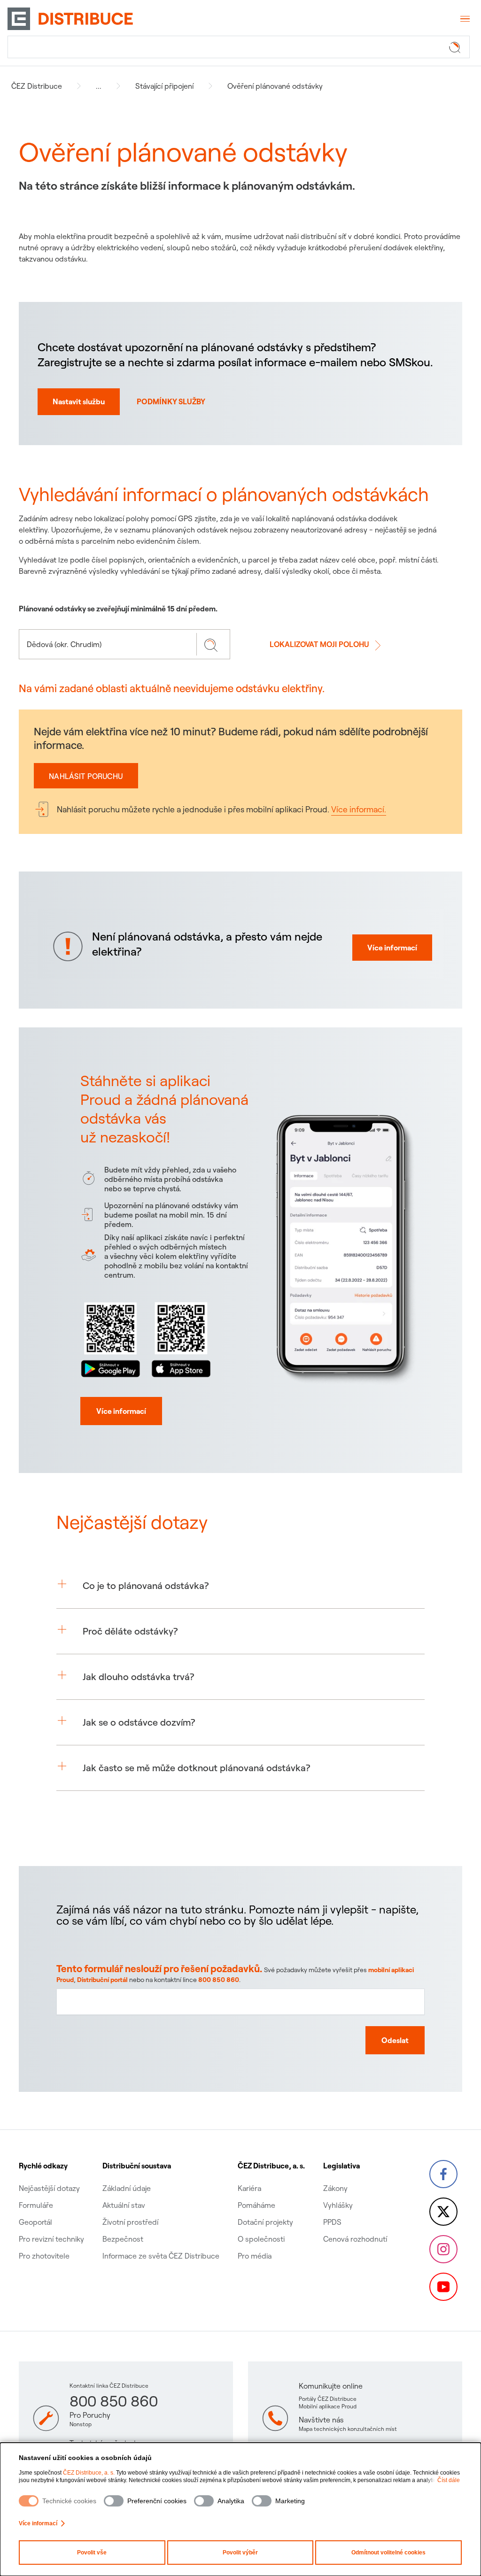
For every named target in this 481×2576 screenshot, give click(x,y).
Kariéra (249, 2188)
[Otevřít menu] (464, 19)
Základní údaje (127, 2188)
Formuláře (36, 2205)
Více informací (38, 2523)
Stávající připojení (164, 86)
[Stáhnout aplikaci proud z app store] (181, 1338)
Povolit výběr (240, 2553)
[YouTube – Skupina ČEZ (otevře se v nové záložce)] (443, 2287)
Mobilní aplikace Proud (328, 2406)
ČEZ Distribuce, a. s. (89, 2473)
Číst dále (449, 2480)
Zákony (335, 2188)
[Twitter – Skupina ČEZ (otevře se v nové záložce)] (443, 2212)
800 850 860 (219, 1980)
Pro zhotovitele (44, 2256)
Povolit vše (92, 2553)
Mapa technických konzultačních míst (348, 2429)
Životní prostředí (130, 2222)
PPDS (332, 2222)
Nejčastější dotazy (49, 2188)
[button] (240, 1586)
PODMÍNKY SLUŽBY (171, 401)
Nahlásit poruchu (86, 776)
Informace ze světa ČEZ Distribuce (161, 2256)
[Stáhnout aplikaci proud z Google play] (111, 1338)
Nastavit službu (79, 401)
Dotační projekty (265, 2222)
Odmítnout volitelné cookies (388, 2553)
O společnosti (261, 2239)
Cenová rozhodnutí (355, 2239)
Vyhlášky (338, 2205)
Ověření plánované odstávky (275, 86)
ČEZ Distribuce (37, 86)
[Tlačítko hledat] (457, 47)
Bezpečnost (123, 2239)
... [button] (99, 86)
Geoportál (35, 2222)
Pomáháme (256, 2205)
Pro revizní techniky (51, 2239)
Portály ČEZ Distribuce (328, 2399)
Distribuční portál (102, 1980)
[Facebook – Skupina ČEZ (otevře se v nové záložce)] (443, 2174)
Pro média (255, 2256)
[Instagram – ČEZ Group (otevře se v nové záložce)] (443, 2249)
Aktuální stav (124, 2205)
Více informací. (359, 809)
